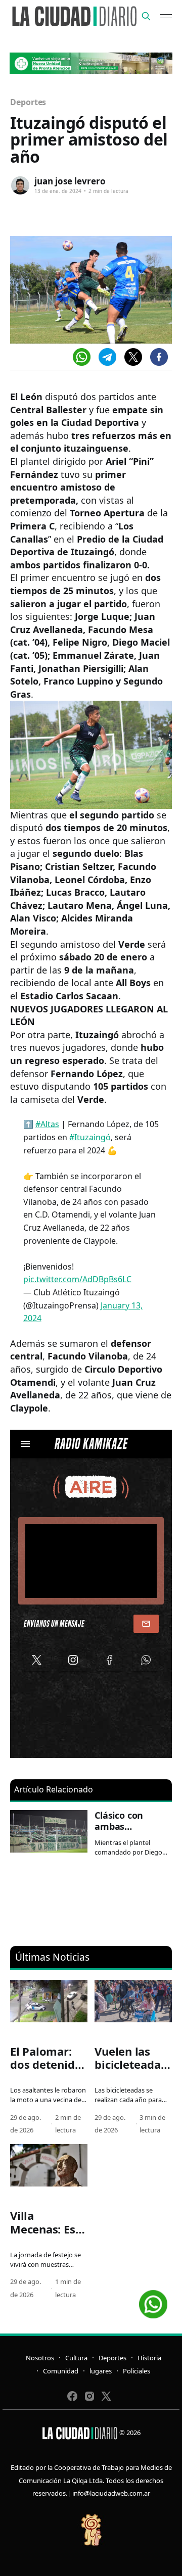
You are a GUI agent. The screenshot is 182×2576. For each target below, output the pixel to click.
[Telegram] (107, 357)
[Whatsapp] (82, 357)
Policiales (136, 2371)
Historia (149, 2358)
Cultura (76, 2358)
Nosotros (40, 2358)
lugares (101, 2371)
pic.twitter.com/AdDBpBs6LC (77, 1279)
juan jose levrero (70, 181)
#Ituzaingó (90, 1137)
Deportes (28, 102)
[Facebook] (159, 357)
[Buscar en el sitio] (146, 16)
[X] (133, 357)
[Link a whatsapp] (153, 2300)
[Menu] (166, 16)
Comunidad (61, 2371)
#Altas (47, 1124)
